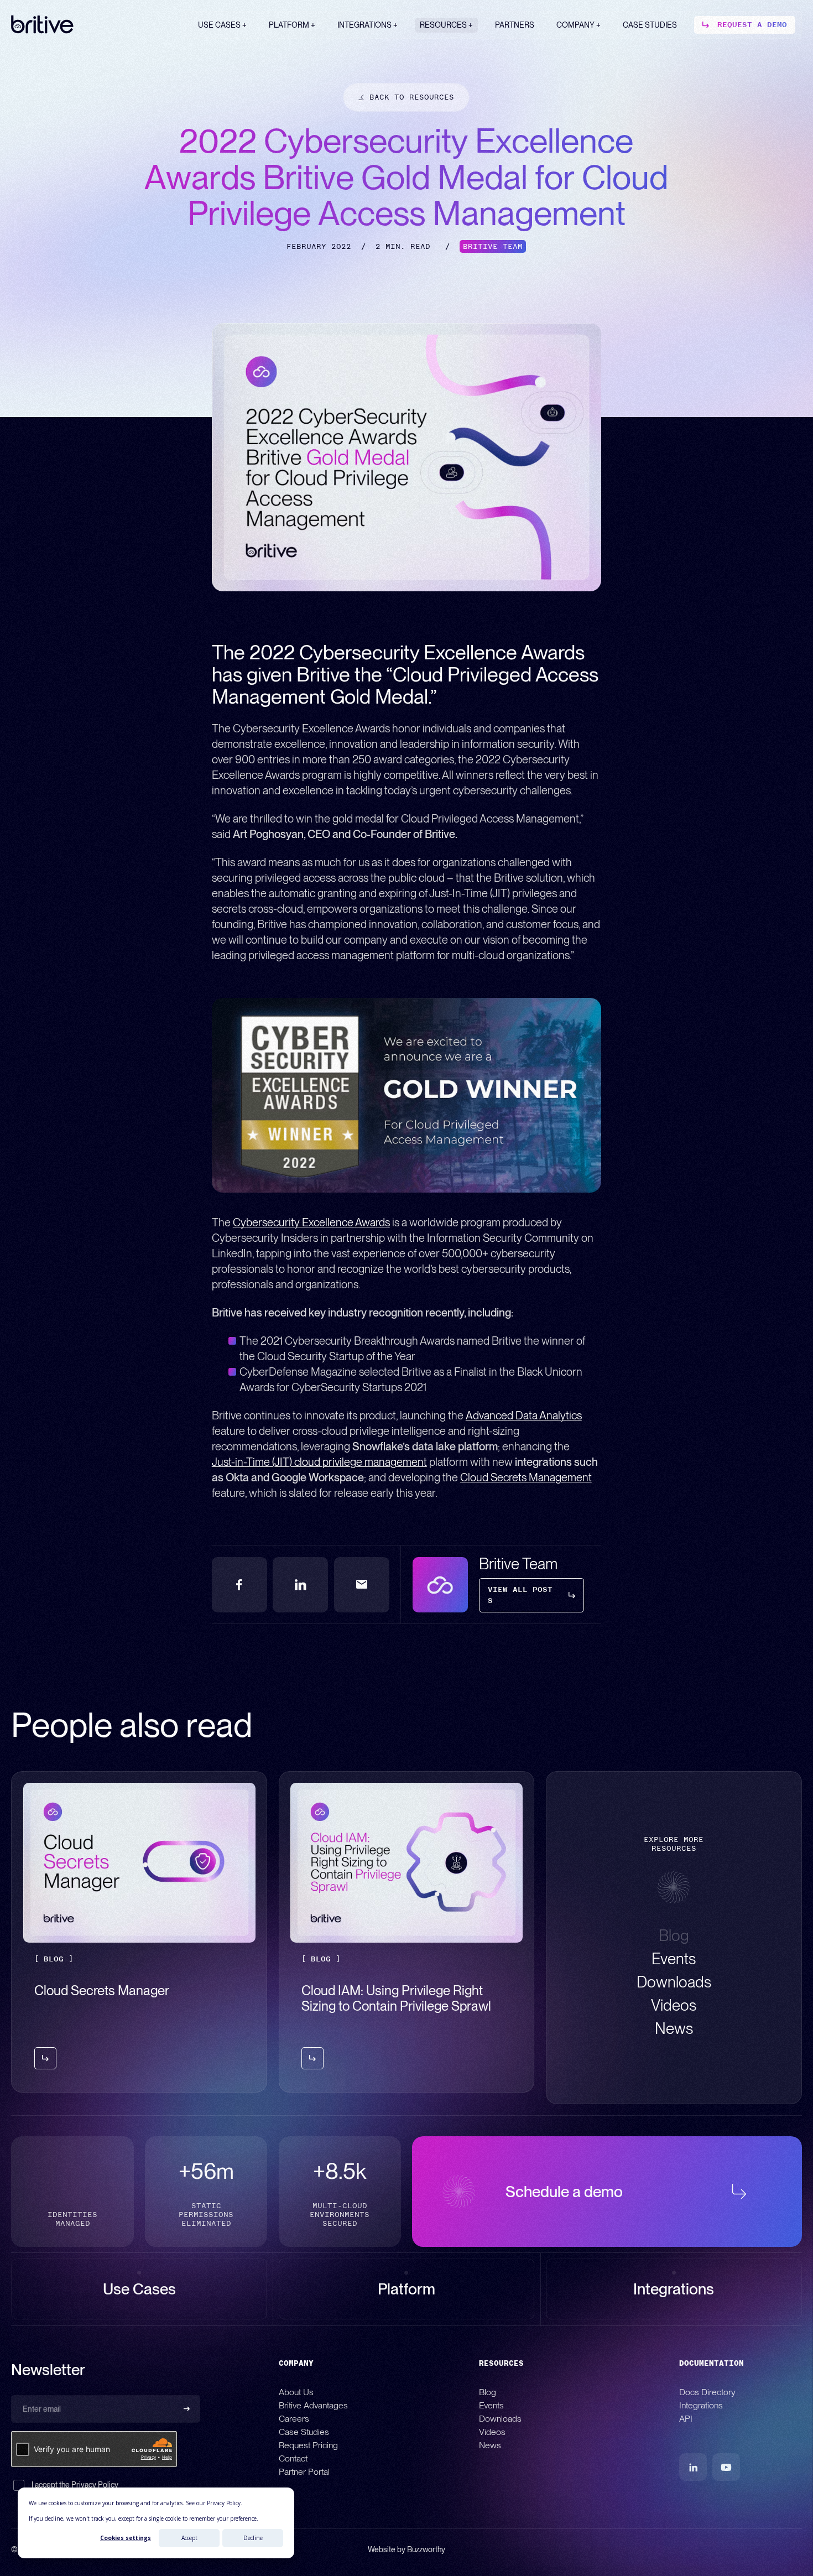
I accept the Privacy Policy (75, 2485)
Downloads (500, 2419)
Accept (189, 2538)
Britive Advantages (313, 2405)
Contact (293, 2458)
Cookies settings (126, 2538)
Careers (294, 2419)
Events (491, 2405)
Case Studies (304, 2432)
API (686, 2419)
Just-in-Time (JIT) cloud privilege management (319, 1462)
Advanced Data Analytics (524, 1416)
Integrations (701, 2405)
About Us (296, 2392)
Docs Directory (707, 2392)
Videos (492, 2432)
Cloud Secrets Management (526, 1477)
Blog (488, 2392)
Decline (253, 2538)
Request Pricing (308, 2445)
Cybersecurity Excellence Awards (311, 1222)
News (490, 2445)
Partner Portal (304, 2472)
